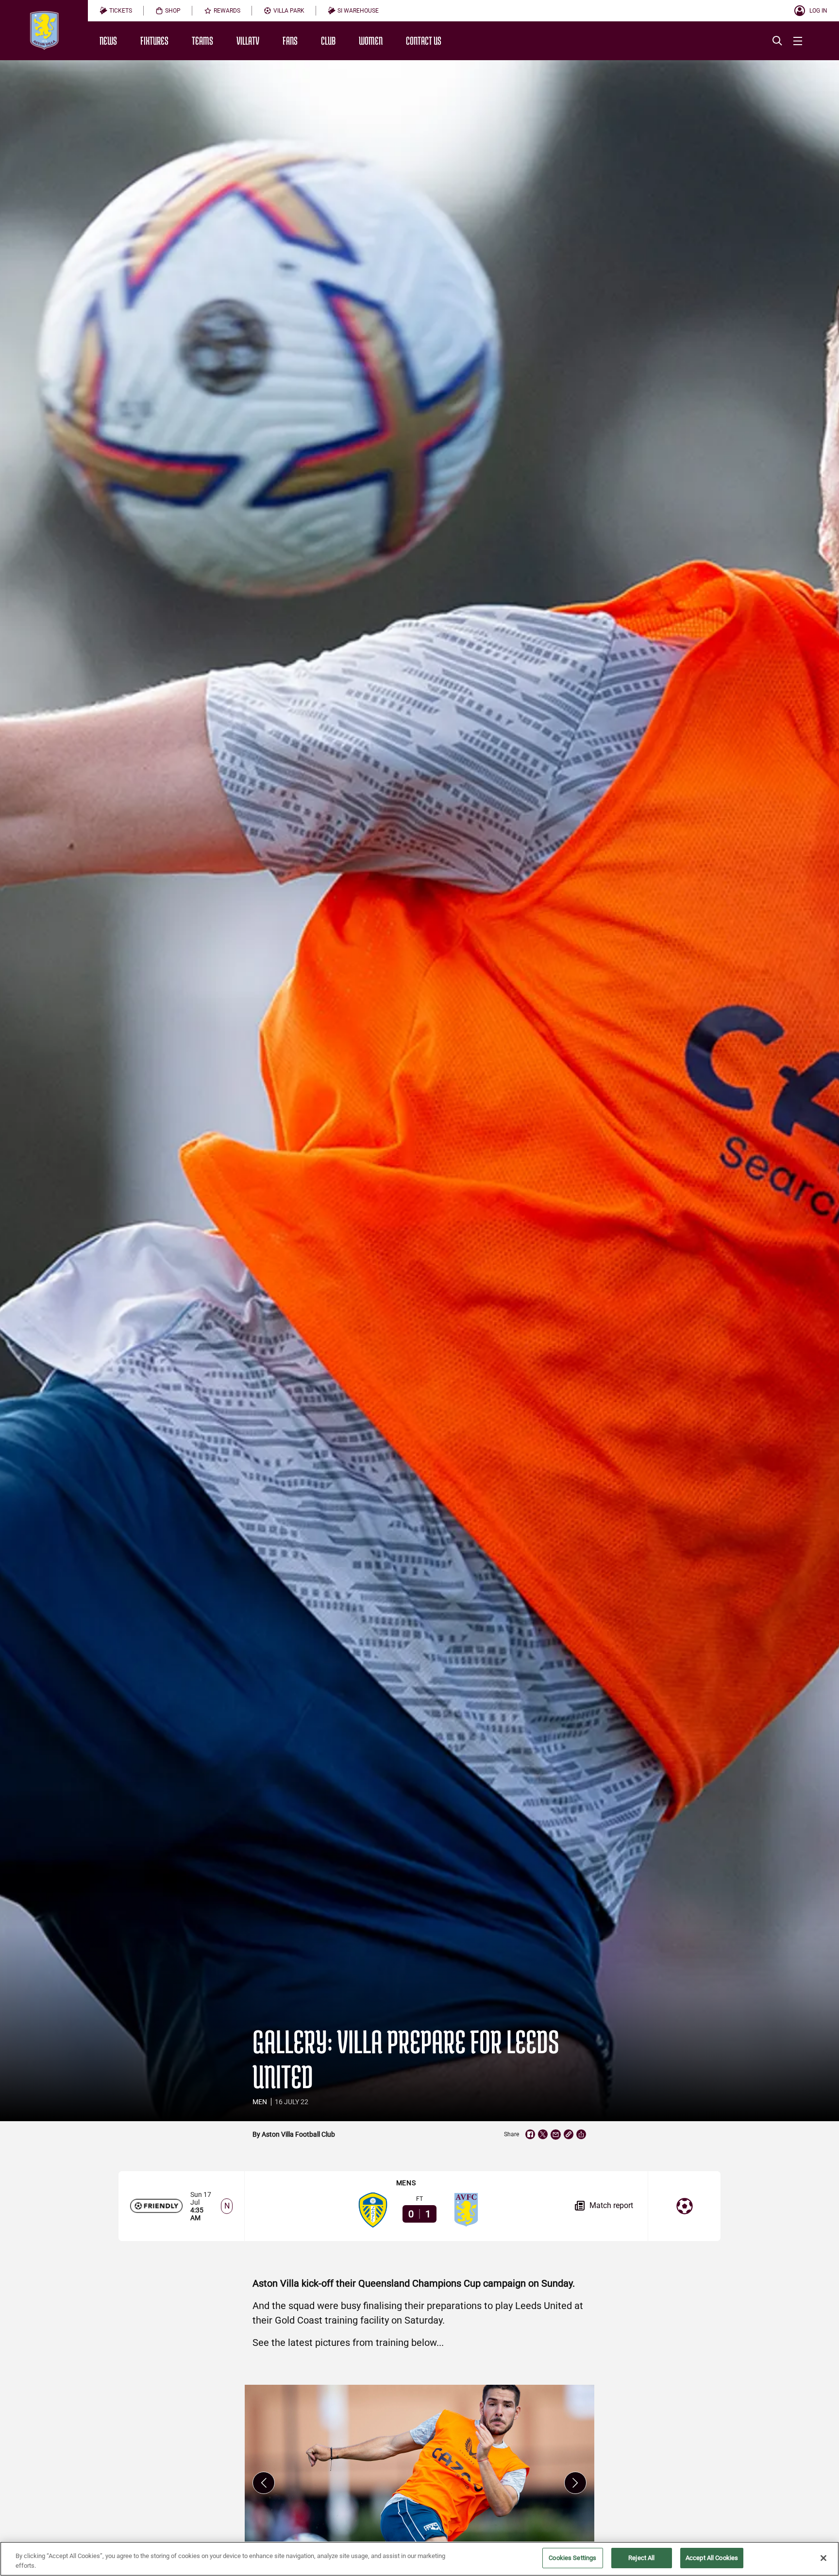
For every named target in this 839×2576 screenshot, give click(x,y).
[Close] (823, 2558)
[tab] (116, 11)
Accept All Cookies (712, 2558)
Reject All (641, 2558)
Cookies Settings (572, 2558)
